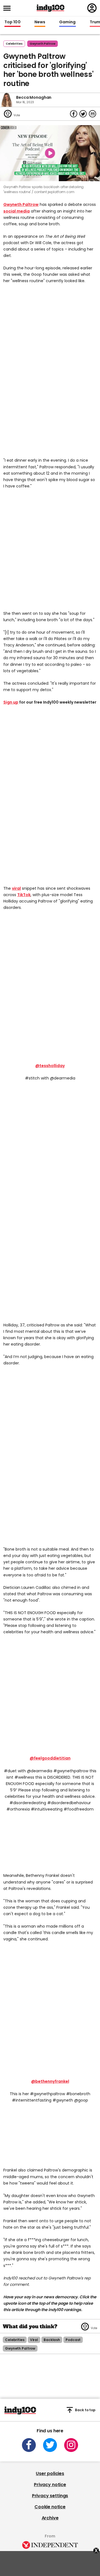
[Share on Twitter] (83, 114)
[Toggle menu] (9, 8)
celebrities (15, 2340)
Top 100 (12, 22)
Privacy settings (50, 2496)
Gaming (67, 22)
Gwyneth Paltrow (21, 204)
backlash (52, 2340)
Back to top (85, 2410)
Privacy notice (50, 2485)
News (40, 22)
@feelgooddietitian (50, 1758)
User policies (50, 2473)
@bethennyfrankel (50, 2081)
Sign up (11, 702)
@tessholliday (50, 1066)
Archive (50, 2518)
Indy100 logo (51, 8)
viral (16, 888)
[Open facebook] (29, 2445)
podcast (73, 2340)
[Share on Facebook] (74, 114)
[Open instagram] (71, 2445)
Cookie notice (50, 2507)
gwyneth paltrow (42, 44)
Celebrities (14, 44)
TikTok (24, 895)
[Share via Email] (92, 114)
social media (17, 211)
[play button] (50, 153)
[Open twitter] (50, 2445)
